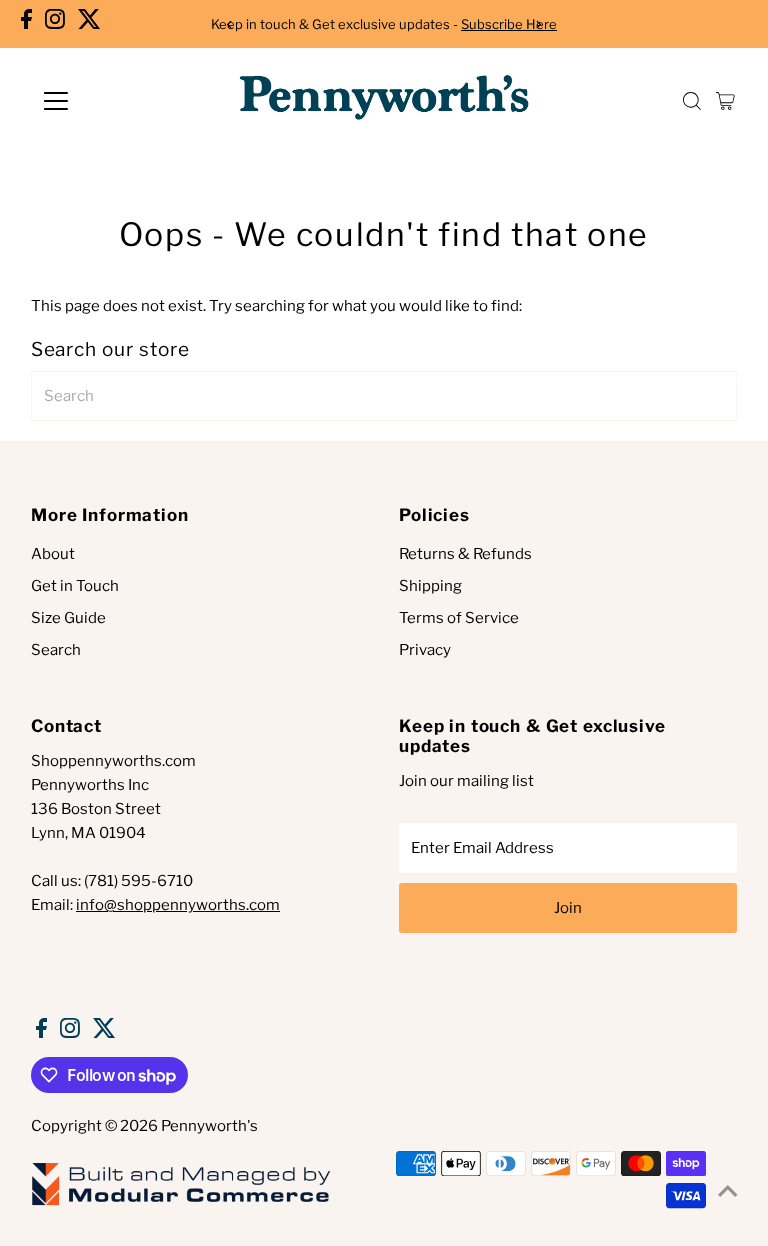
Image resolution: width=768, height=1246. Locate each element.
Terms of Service (459, 618)
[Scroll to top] (728, 1191)
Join (568, 908)
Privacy (425, 650)
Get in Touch (75, 586)
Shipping (430, 586)
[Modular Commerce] (181, 1204)
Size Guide (68, 618)
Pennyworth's (209, 1126)
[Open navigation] (114, 101)
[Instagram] (55, 24)
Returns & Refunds (465, 554)
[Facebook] (26, 24)
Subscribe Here (509, 24)
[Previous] (229, 24)
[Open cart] (725, 101)
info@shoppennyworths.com (178, 905)
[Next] (538, 24)
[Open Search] (692, 101)
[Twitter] (89, 24)
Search (56, 650)
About (53, 554)
